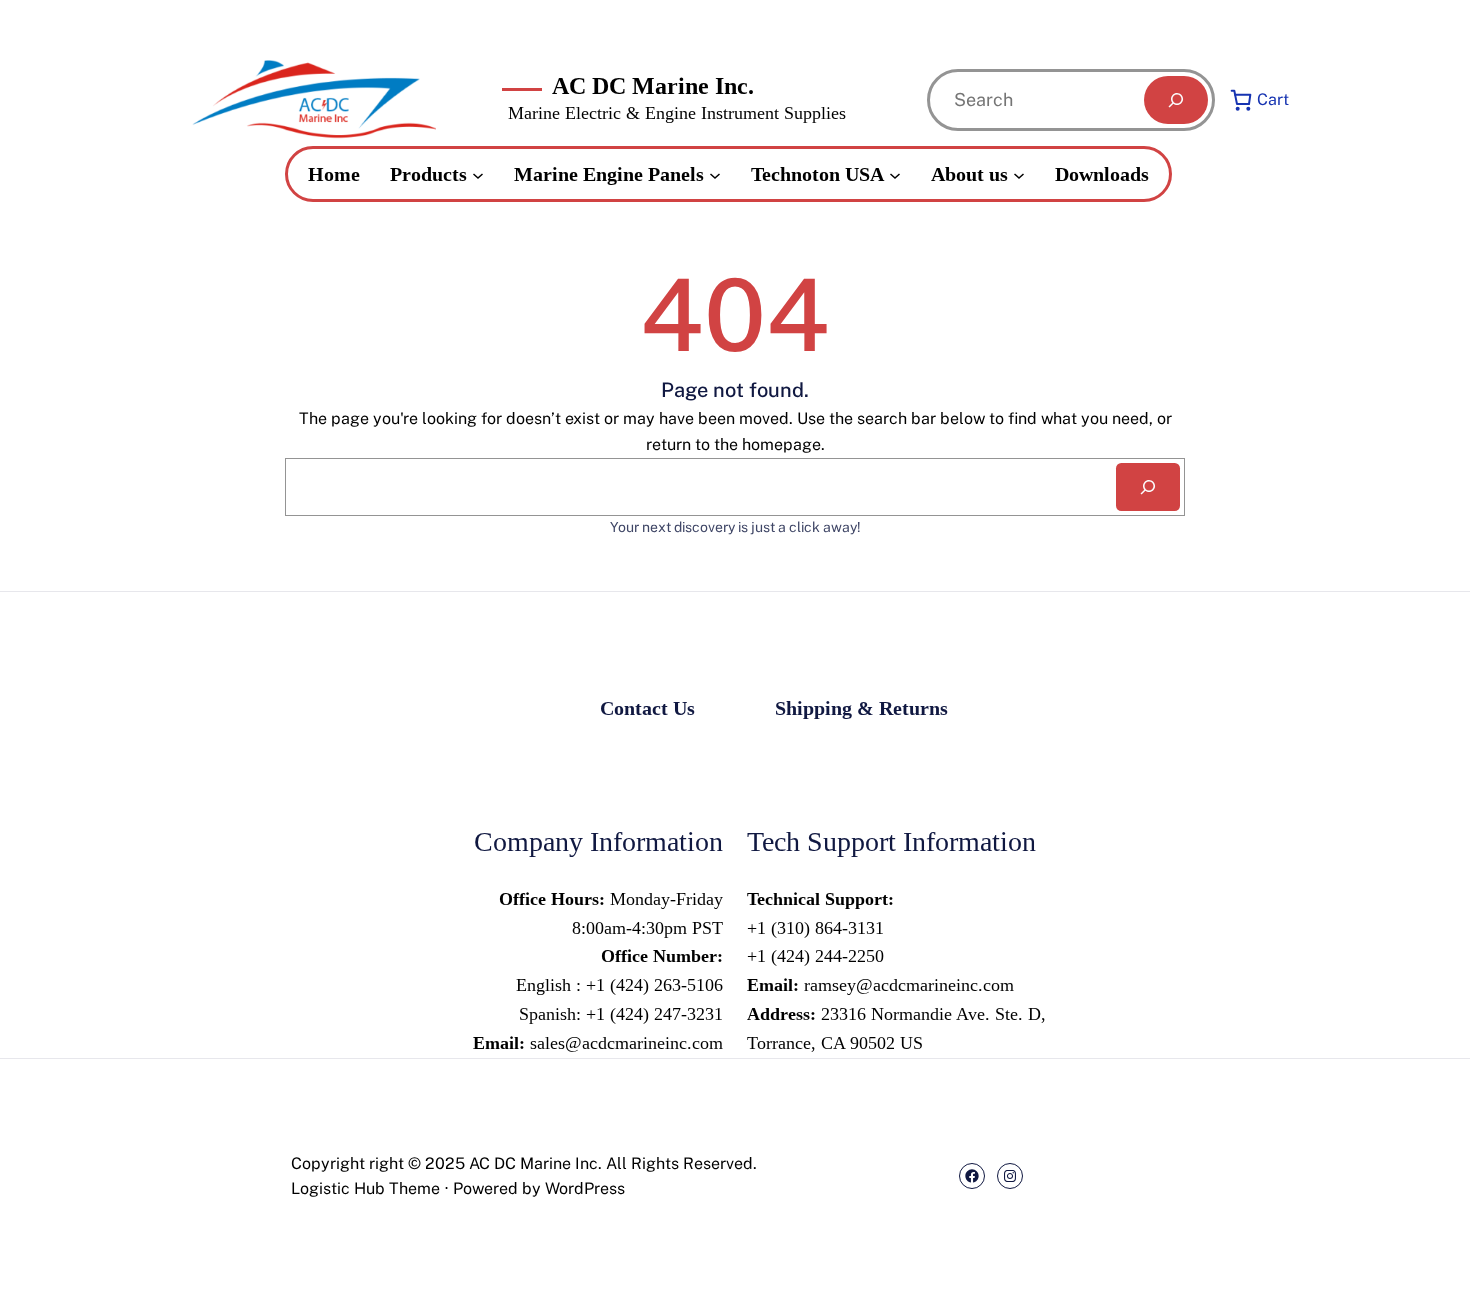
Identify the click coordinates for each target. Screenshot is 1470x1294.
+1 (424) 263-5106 (654, 985)
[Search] (1176, 100)
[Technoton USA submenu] (895, 174)
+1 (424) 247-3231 (652, 1014)
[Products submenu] (478, 174)
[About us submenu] (1019, 174)
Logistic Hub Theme (365, 1188)
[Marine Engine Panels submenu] (715, 174)
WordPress (585, 1188)
